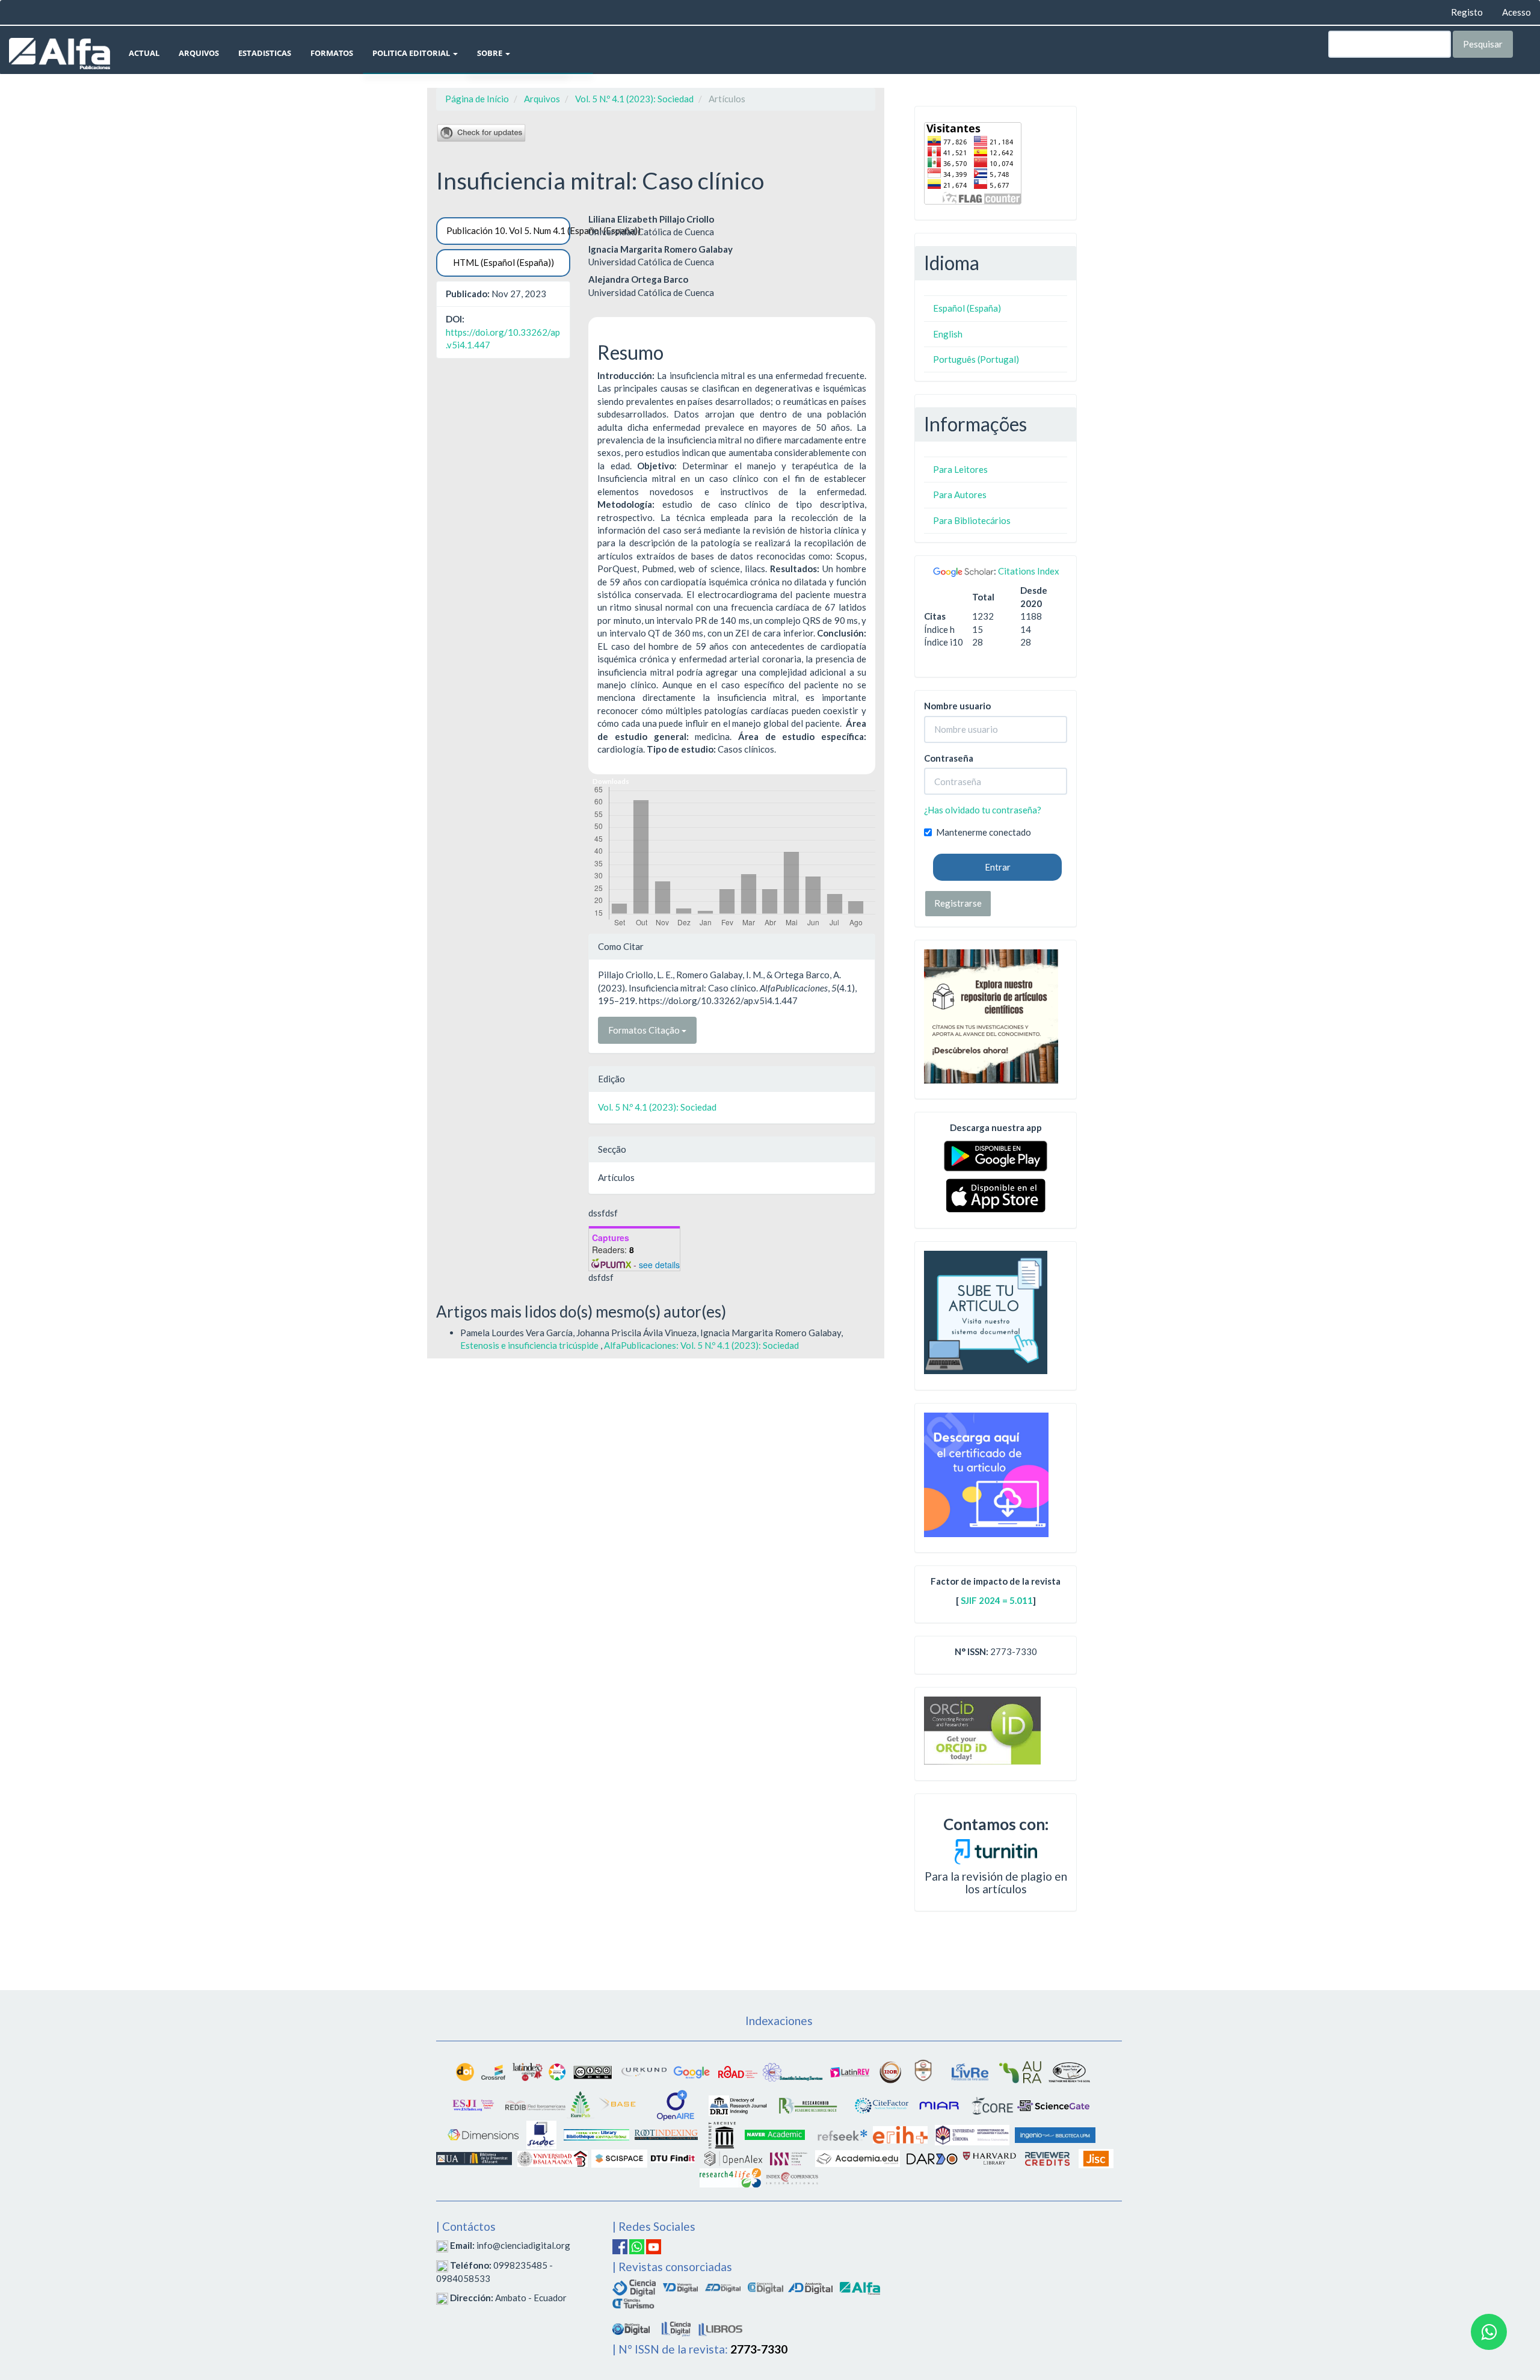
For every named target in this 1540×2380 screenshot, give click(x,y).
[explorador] (723, 2286)
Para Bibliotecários (972, 520)
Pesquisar (1483, 44)
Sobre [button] (491, 53)
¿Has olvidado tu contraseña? (983, 810)
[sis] (793, 2071)
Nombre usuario (957, 706)
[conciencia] (765, 2286)
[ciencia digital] (634, 2286)
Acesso (1517, 12)
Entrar (998, 867)
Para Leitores (960, 469)
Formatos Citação (645, 1030)
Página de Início (477, 99)
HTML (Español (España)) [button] (504, 262)
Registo (1467, 12)
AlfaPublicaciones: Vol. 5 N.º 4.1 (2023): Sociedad (701, 1345)
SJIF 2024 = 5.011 (997, 1600)
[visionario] (680, 2286)
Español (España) (967, 308)
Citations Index (1029, 571)
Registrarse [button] (958, 903)
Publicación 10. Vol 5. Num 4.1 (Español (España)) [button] (508, 230)
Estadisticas (265, 53)
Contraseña (949, 758)
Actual (144, 53)
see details (659, 1265)
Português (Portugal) (976, 359)
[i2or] (890, 2071)
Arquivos (199, 53)
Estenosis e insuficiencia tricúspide (530, 1345)
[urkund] (996, 1850)
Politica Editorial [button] (412, 53)
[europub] (581, 2104)
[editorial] (676, 2327)
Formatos (332, 53)
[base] (618, 2104)
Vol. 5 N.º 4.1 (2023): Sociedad (634, 99)
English (948, 334)
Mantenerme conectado (984, 832)
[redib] (535, 2104)
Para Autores (960, 495)
